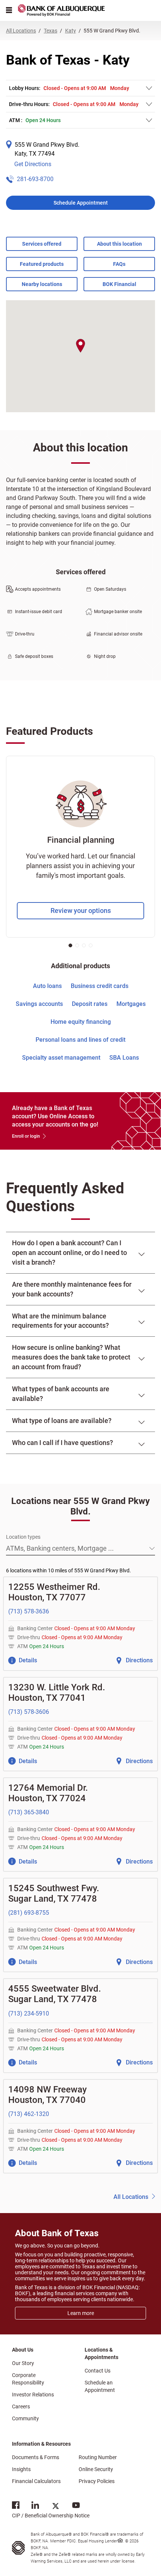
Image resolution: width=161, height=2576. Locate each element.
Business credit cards (100, 986)
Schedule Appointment (81, 203)
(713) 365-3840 (29, 1812)
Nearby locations (42, 284)
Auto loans (47, 986)
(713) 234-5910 (29, 2013)
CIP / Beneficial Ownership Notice (51, 2510)
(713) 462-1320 (29, 2114)
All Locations (131, 2197)
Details (28, 1660)
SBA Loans (124, 1058)
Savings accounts (39, 1004)
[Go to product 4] (91, 945)
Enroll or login (26, 1136)
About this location (119, 244)
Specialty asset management (61, 1058)
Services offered (42, 244)
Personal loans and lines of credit (80, 1040)
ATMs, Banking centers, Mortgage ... (60, 1548)
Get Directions (33, 164)
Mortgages (131, 1004)
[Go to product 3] (84, 945)
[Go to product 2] (77, 945)
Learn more (81, 2313)
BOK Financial (119, 284)
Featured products (42, 264)
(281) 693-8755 (29, 1913)
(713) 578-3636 (29, 1611)
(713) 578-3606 (29, 1712)
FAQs (119, 264)
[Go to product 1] (70, 945)
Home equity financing (81, 1022)
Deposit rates (90, 1004)
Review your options (81, 911)
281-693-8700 (35, 179)
